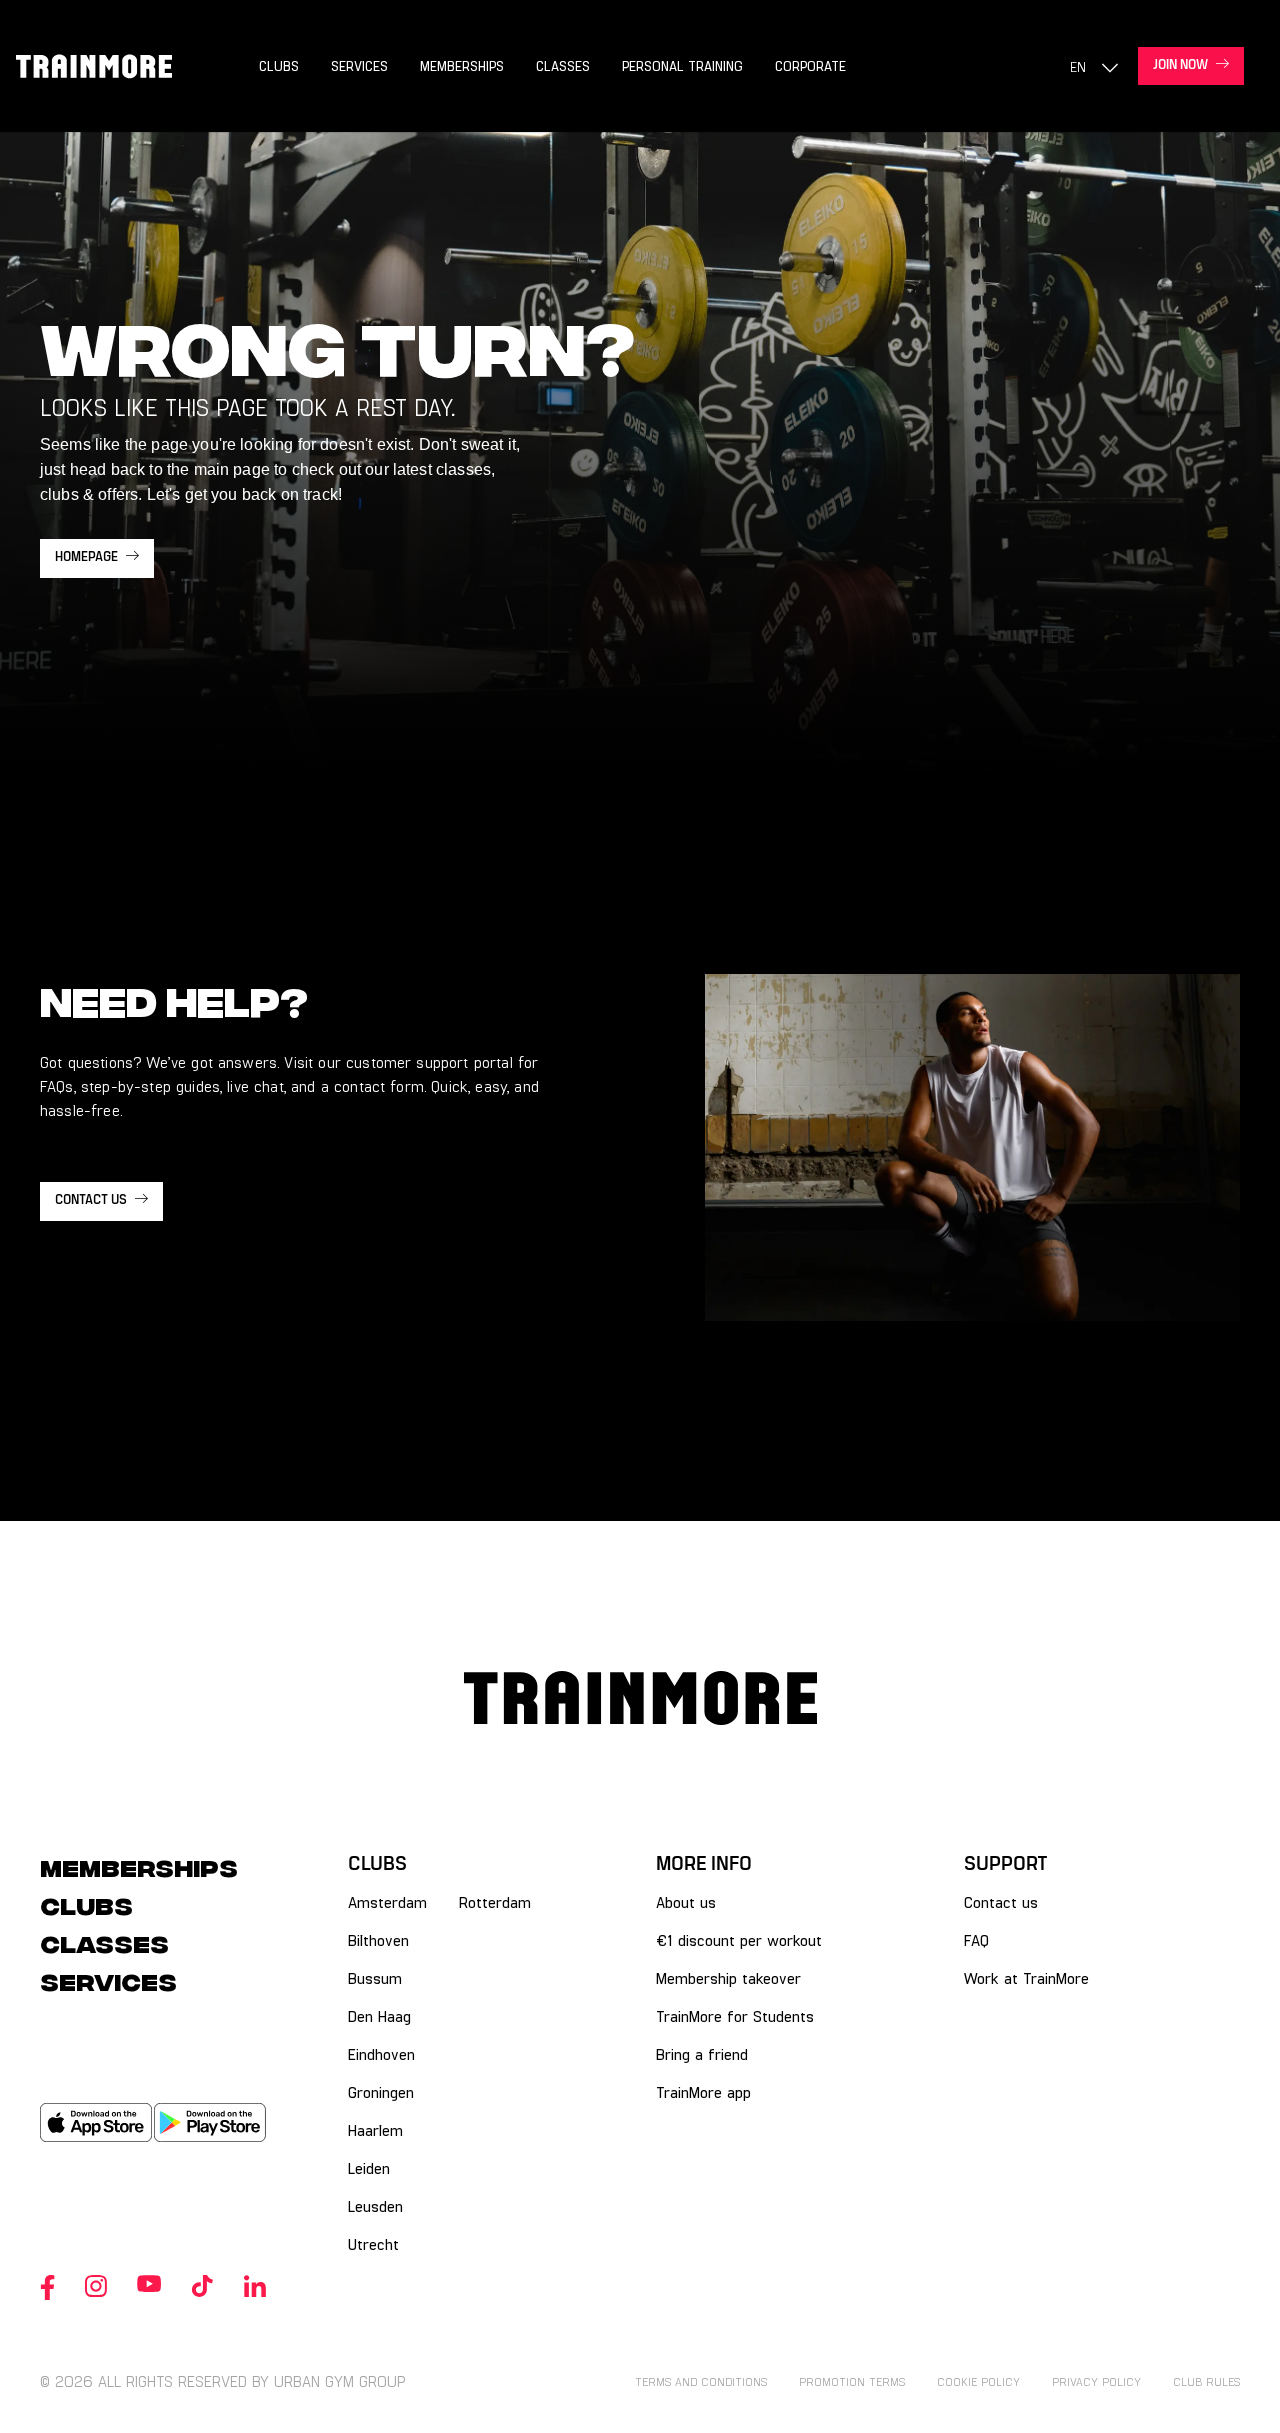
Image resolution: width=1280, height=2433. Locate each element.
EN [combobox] (1078, 66)
